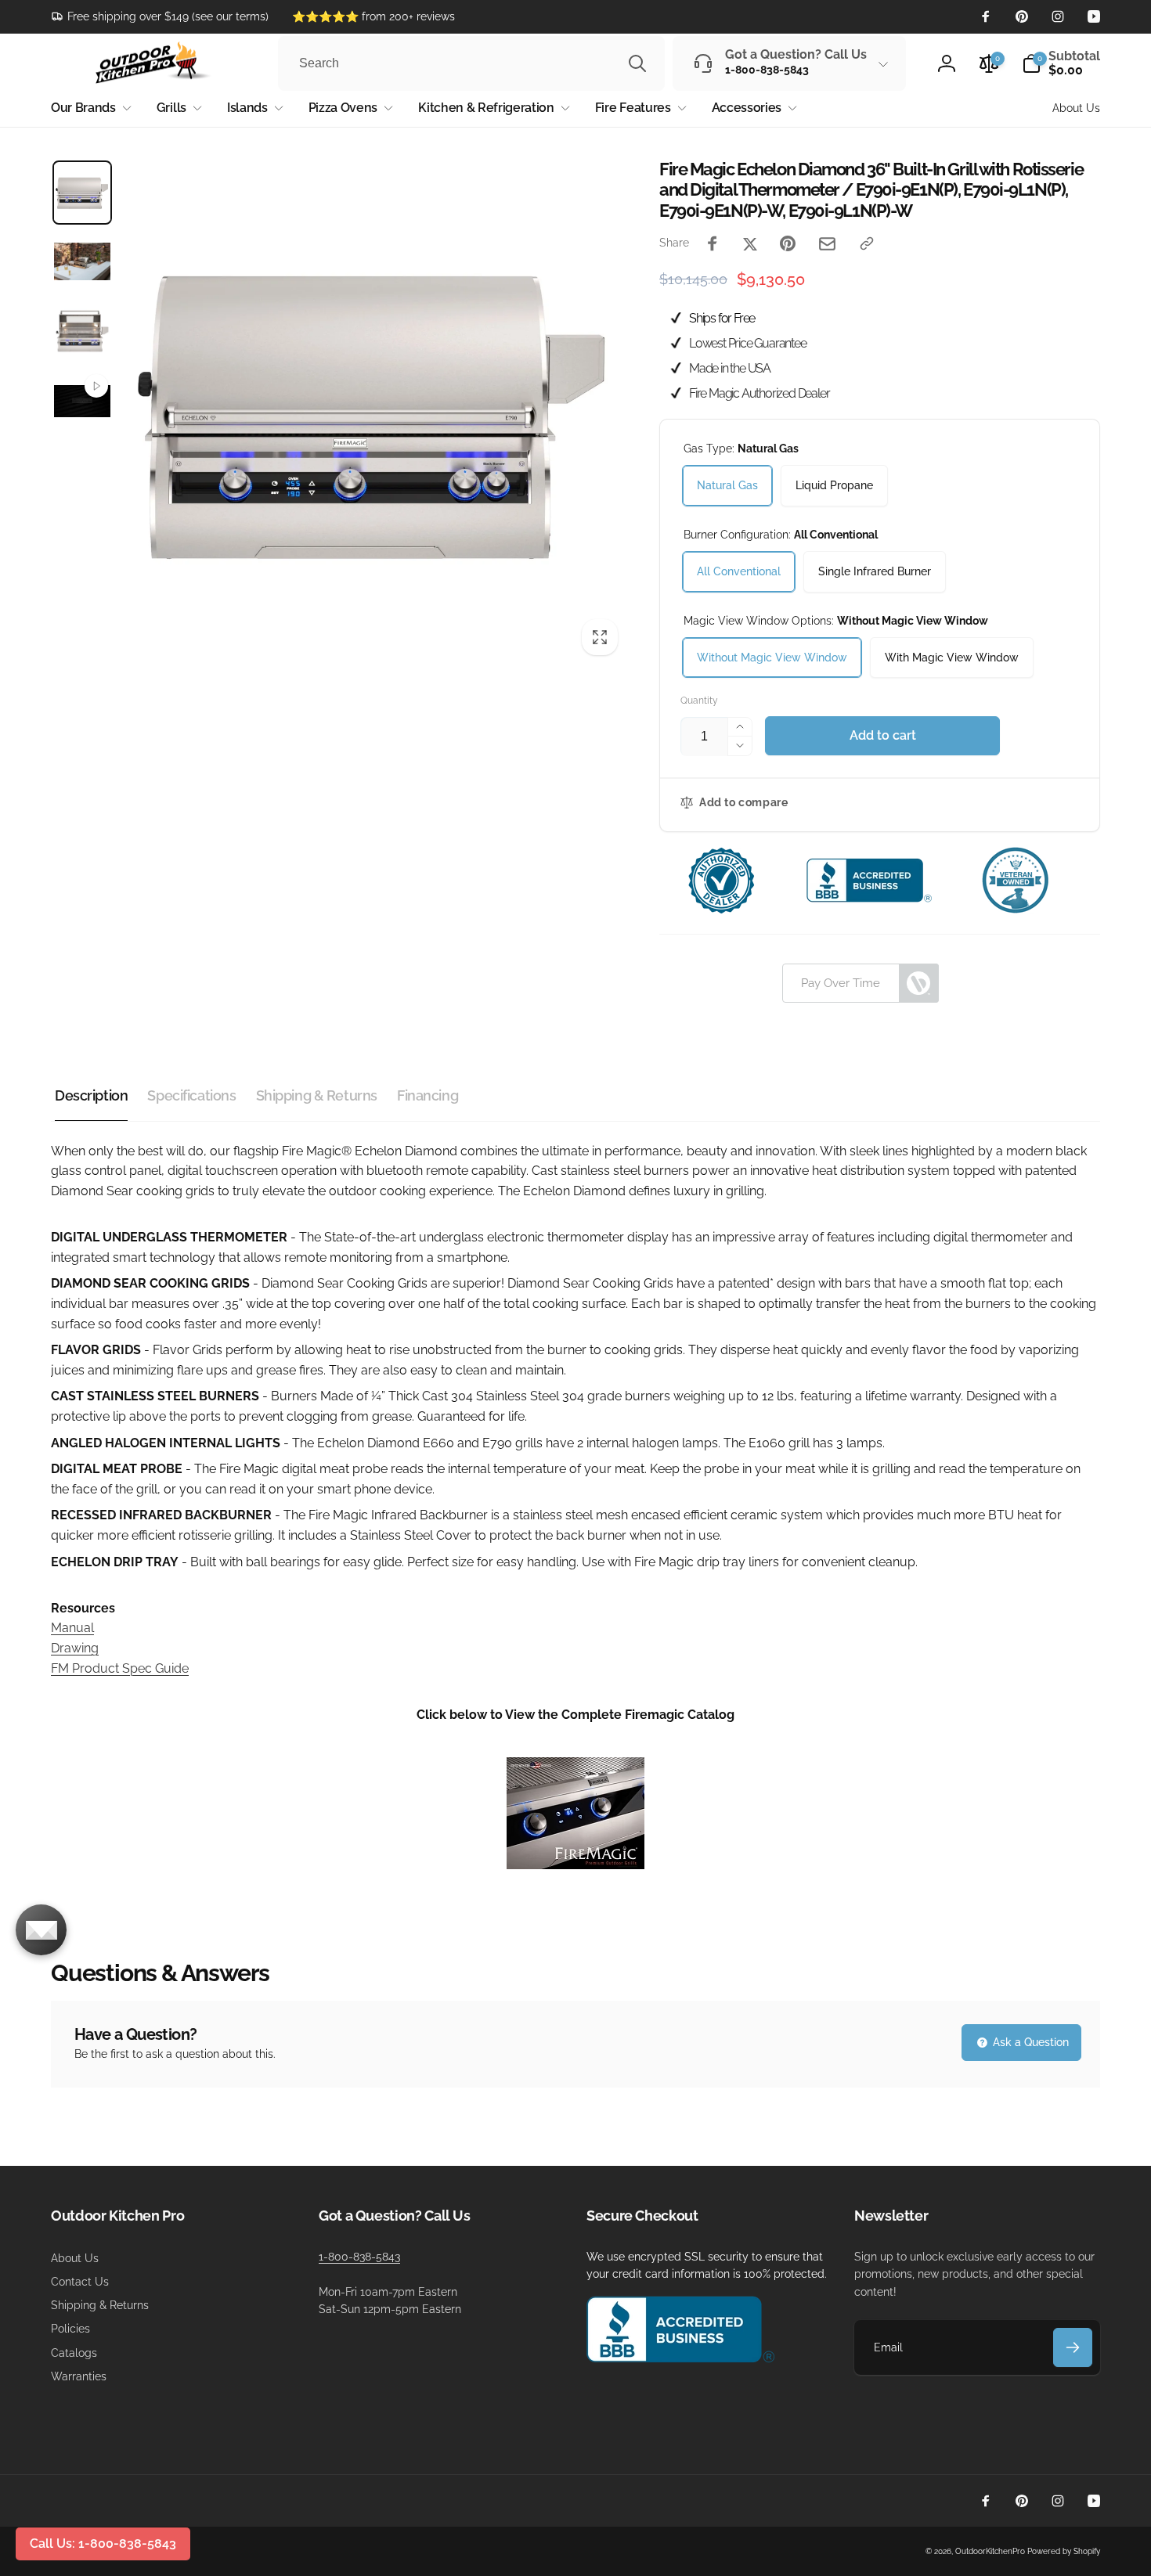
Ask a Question (1029, 2042)
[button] (1061, 63)
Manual (72, 1628)
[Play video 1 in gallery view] (82, 402)
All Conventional (739, 571)
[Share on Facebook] (713, 243)
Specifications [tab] (191, 1095)
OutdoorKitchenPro (990, 2551)
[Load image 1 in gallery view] (82, 193)
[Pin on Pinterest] (788, 243)
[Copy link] (867, 243)
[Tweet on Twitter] (750, 243)
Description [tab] (91, 1095)
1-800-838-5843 (359, 2257)
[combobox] (471, 63)
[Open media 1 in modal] (375, 412)
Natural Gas (727, 485)
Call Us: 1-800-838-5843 (103, 2544)
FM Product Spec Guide (120, 1668)
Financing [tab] (428, 1095)
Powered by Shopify (1064, 2551)
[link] (160, 16)
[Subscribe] (1073, 2347)
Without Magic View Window (772, 658)
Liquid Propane (834, 485)
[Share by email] (827, 244)
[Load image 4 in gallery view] (82, 330)
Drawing (75, 1648)
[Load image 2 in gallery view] (82, 261)
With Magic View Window (952, 658)
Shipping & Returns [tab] (317, 1095)
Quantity (699, 701)
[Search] (637, 63)
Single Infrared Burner (875, 571)
